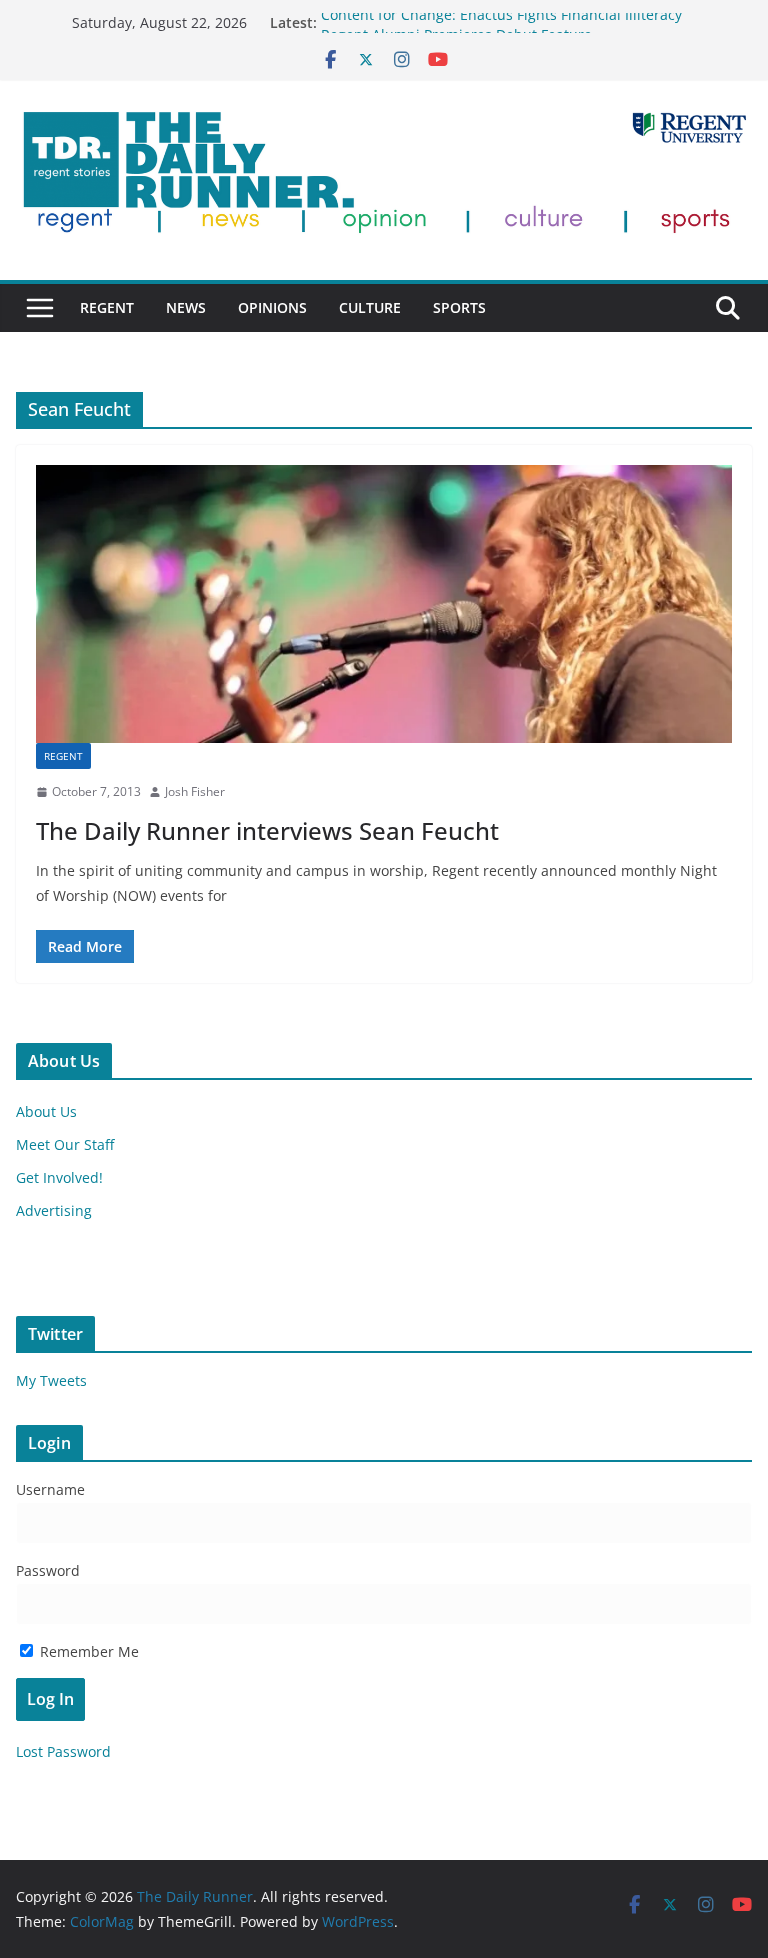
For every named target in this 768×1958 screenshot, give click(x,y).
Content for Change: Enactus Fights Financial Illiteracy (501, 22)
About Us (46, 1111)
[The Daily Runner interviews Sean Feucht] (384, 604)
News (186, 307)
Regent (107, 307)
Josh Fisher (195, 791)
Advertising (54, 1210)
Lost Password (63, 1751)
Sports (459, 307)
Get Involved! (59, 1177)
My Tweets (51, 1380)
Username (50, 1489)
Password (48, 1570)
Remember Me (87, 1651)
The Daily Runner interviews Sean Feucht (267, 830)
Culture (370, 307)
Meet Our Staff (65, 1144)
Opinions (272, 307)
